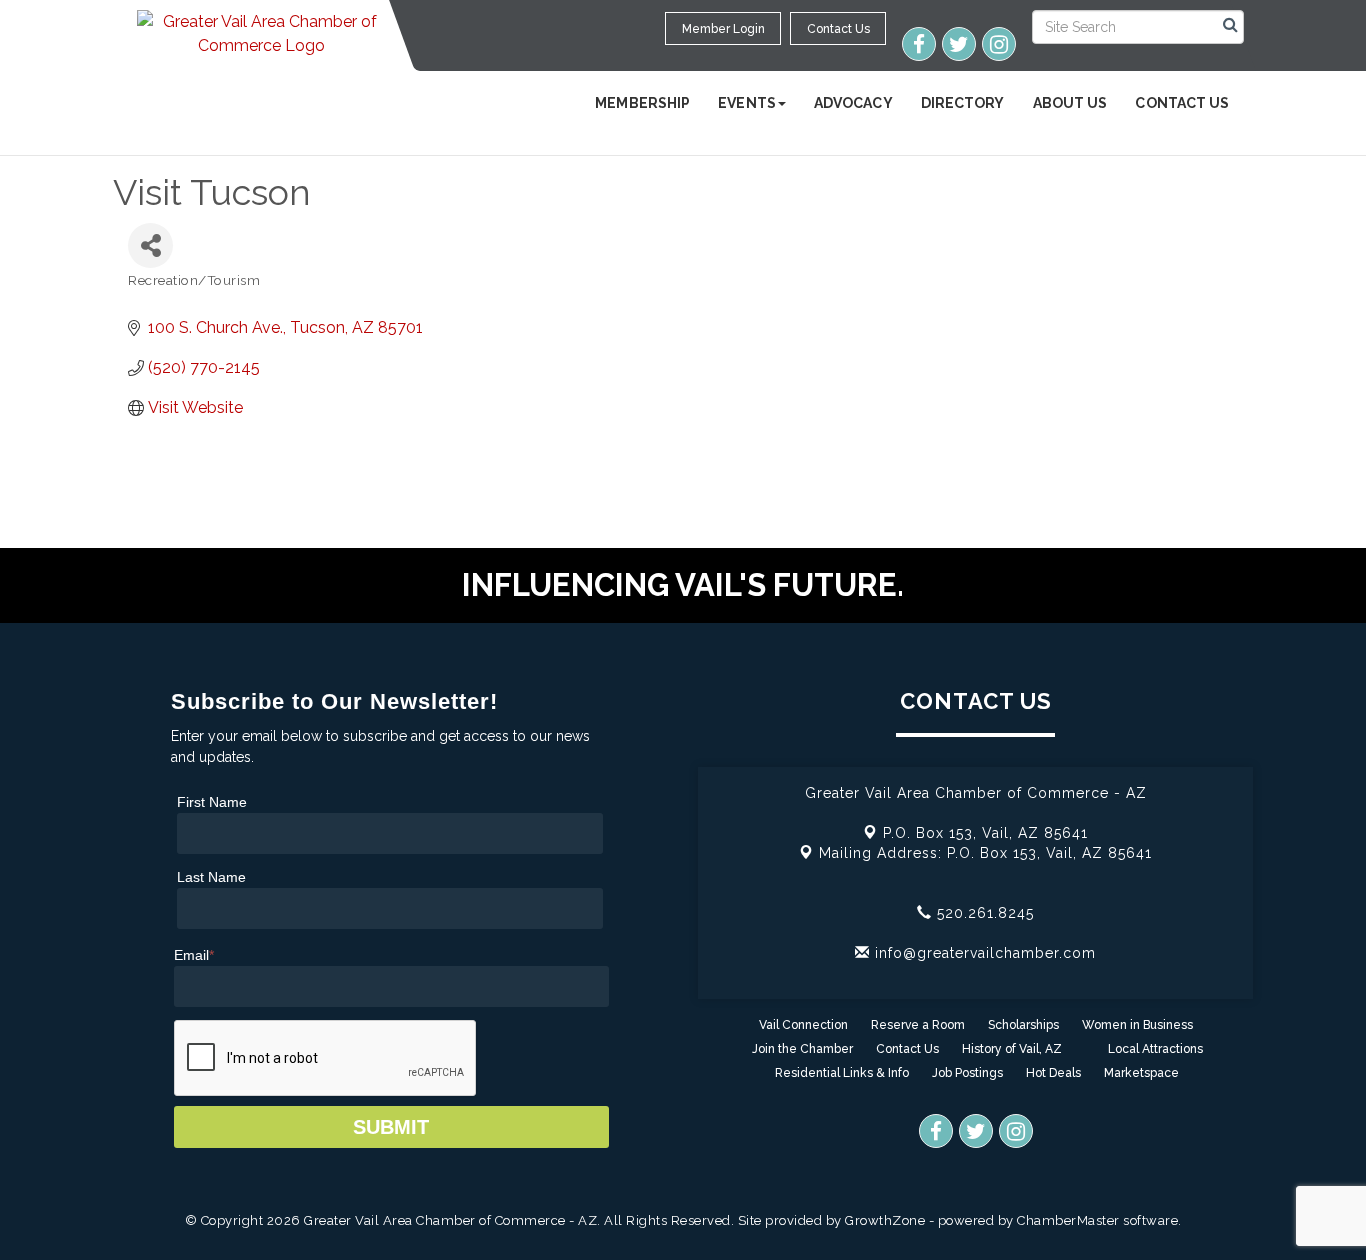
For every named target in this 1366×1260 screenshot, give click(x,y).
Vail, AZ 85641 (985, 833)
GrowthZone (885, 1220)
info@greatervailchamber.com (983, 953)
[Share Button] (150, 245)
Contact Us (1182, 103)
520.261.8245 (983, 913)
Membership (642, 103)
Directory (963, 103)
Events (747, 103)
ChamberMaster (1068, 1220)
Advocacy (853, 103)
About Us (1070, 103)
